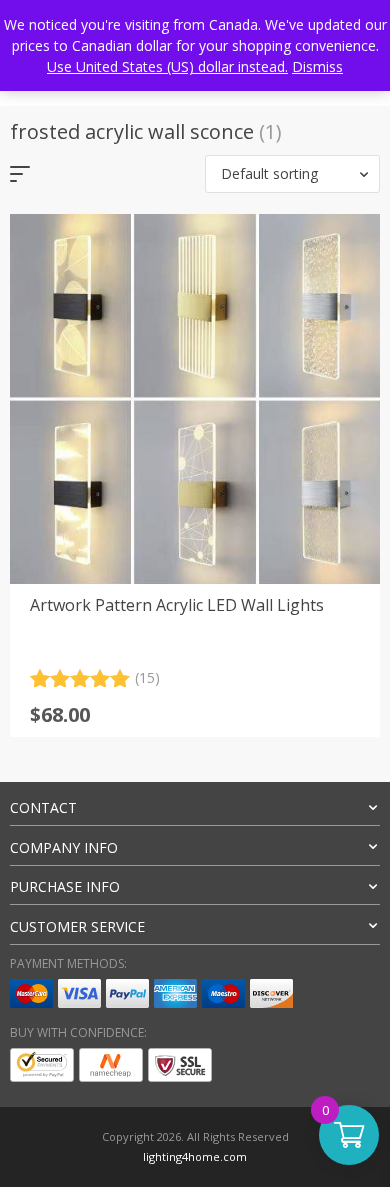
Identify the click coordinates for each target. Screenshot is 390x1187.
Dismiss (317, 66)
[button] (292, 174)
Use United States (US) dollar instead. (167, 66)
